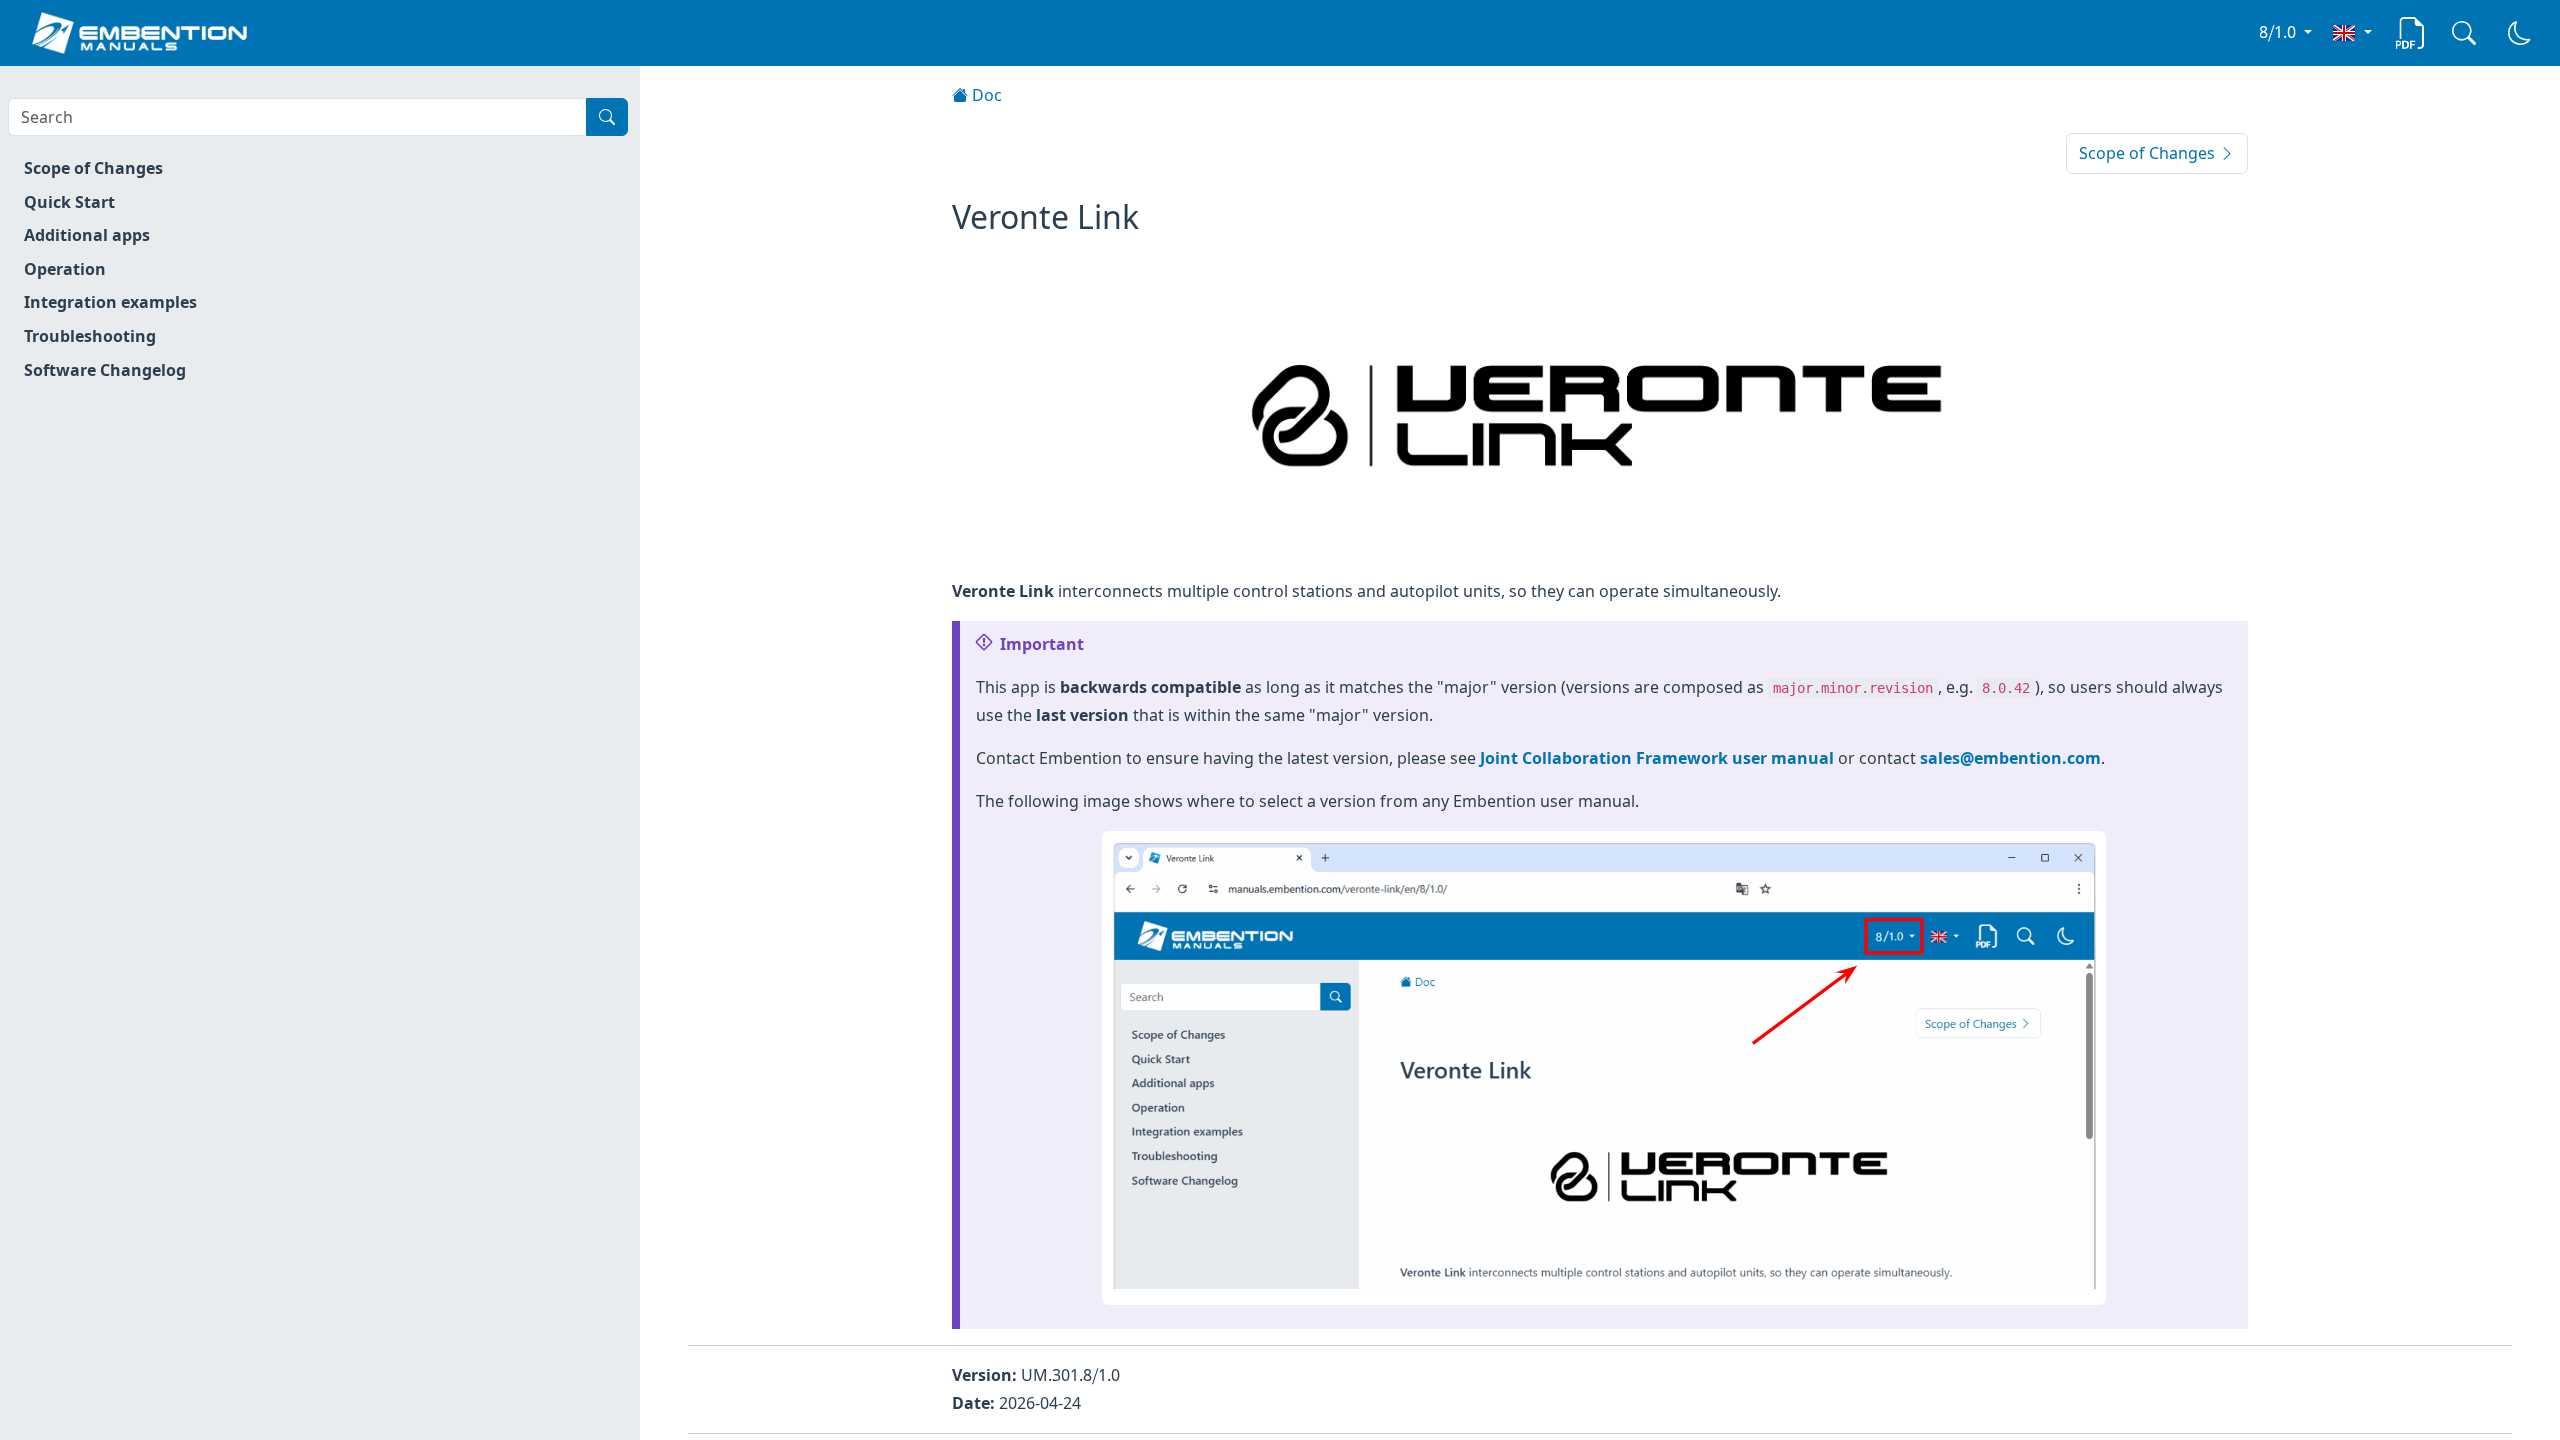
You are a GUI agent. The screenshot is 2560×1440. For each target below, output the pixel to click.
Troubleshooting (90, 336)
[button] (2352, 32)
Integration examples (110, 302)
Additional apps (87, 235)
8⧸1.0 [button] (2279, 32)
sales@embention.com (2010, 758)
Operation (65, 269)
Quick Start (69, 202)
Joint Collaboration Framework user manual (1657, 758)
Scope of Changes (93, 168)
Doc (985, 95)
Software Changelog (105, 370)
